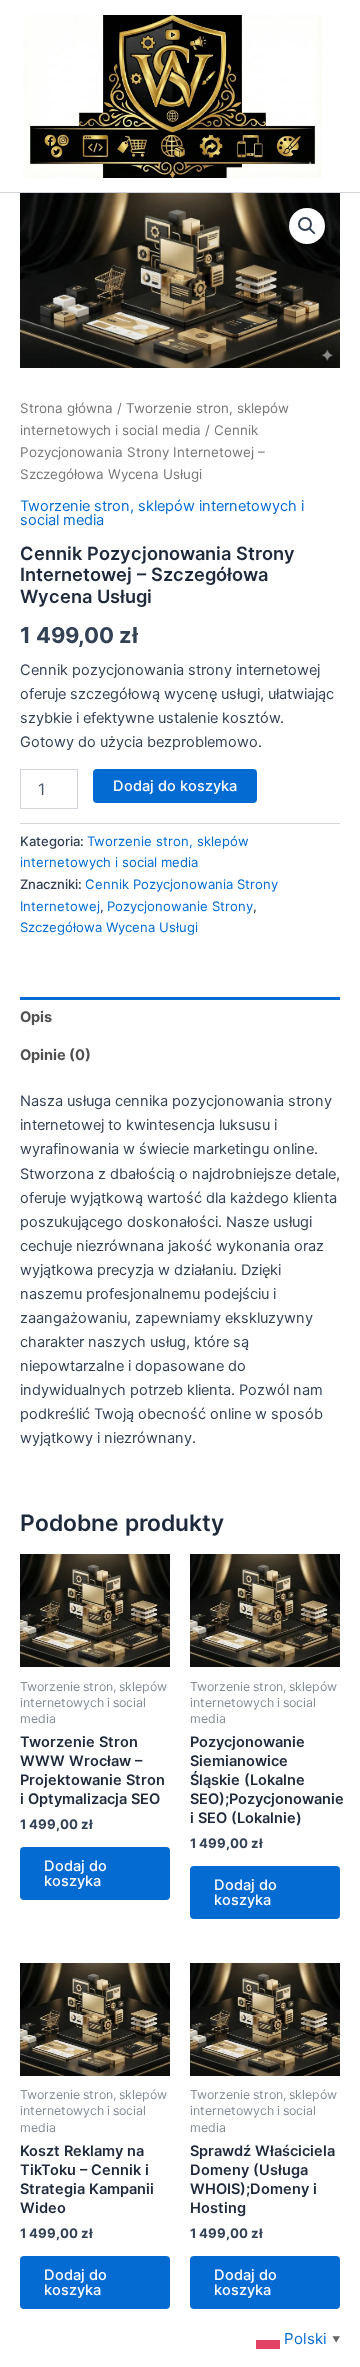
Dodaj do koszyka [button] (75, 1873)
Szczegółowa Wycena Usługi (109, 927)
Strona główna (66, 408)
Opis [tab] (36, 1017)
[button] (307, 226)
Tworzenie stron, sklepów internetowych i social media (162, 513)
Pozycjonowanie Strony (180, 906)
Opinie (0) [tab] (55, 1055)
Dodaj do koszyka (175, 786)
